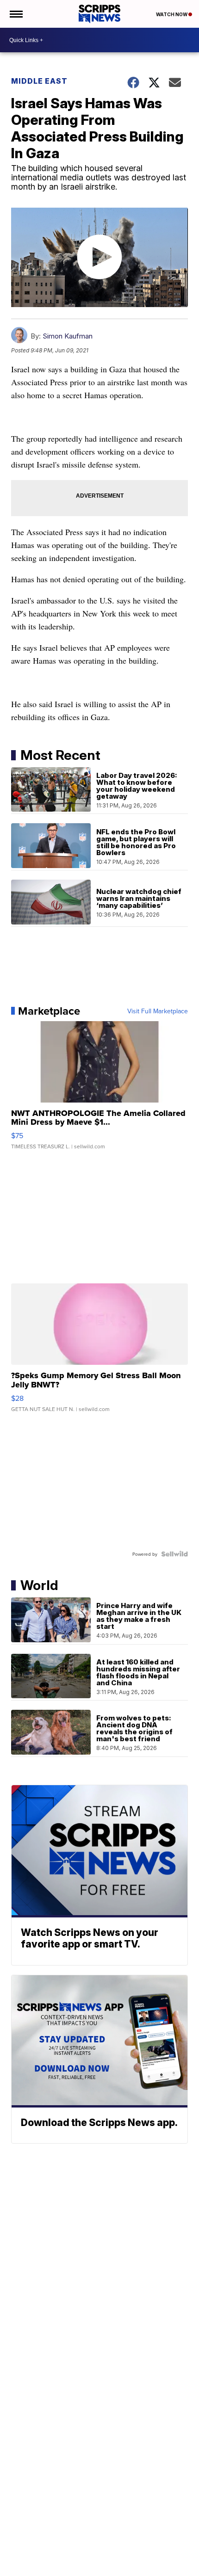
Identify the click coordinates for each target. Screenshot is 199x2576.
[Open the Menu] (16, 14)
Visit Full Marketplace (158, 1011)
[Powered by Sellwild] (174, 1554)
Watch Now (172, 14)
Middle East (39, 81)
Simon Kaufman (68, 336)
